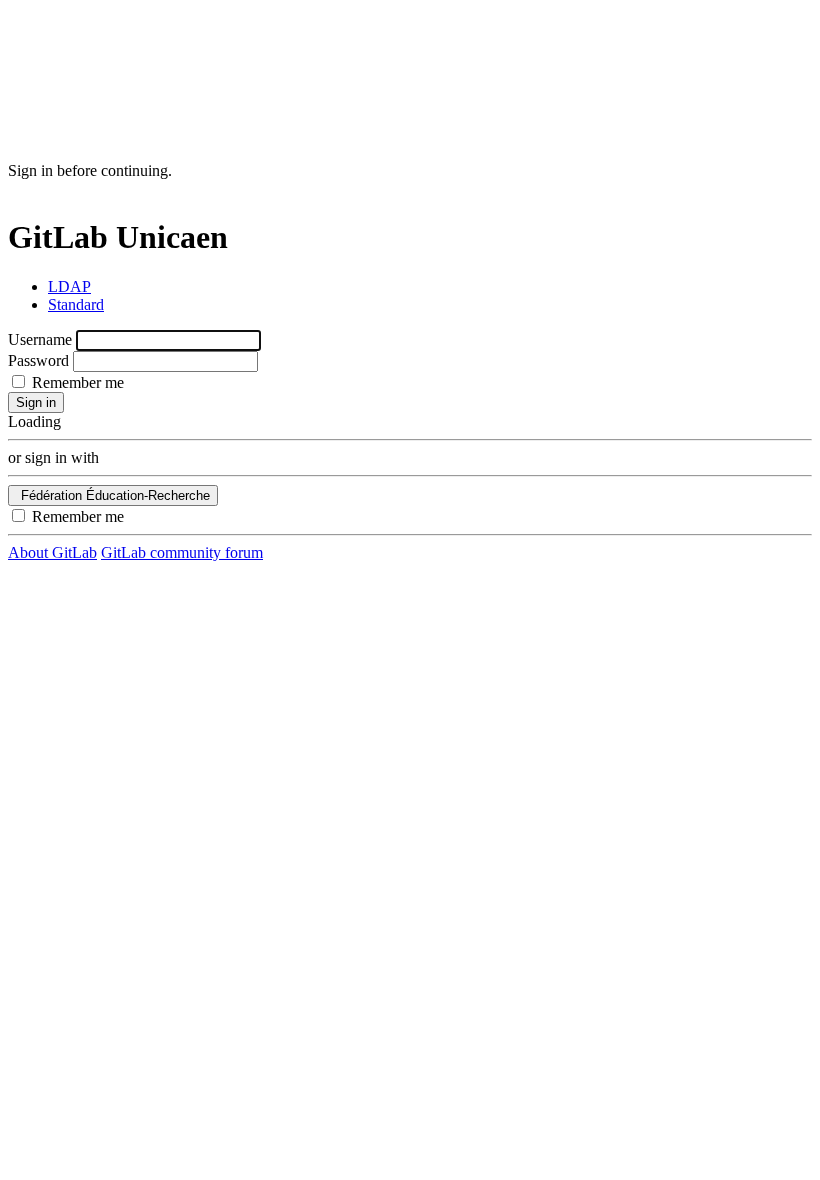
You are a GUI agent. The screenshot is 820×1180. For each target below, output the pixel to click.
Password (38, 360)
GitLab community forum (182, 552)
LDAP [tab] (69, 286)
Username (40, 339)
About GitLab (52, 552)
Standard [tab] (76, 304)
